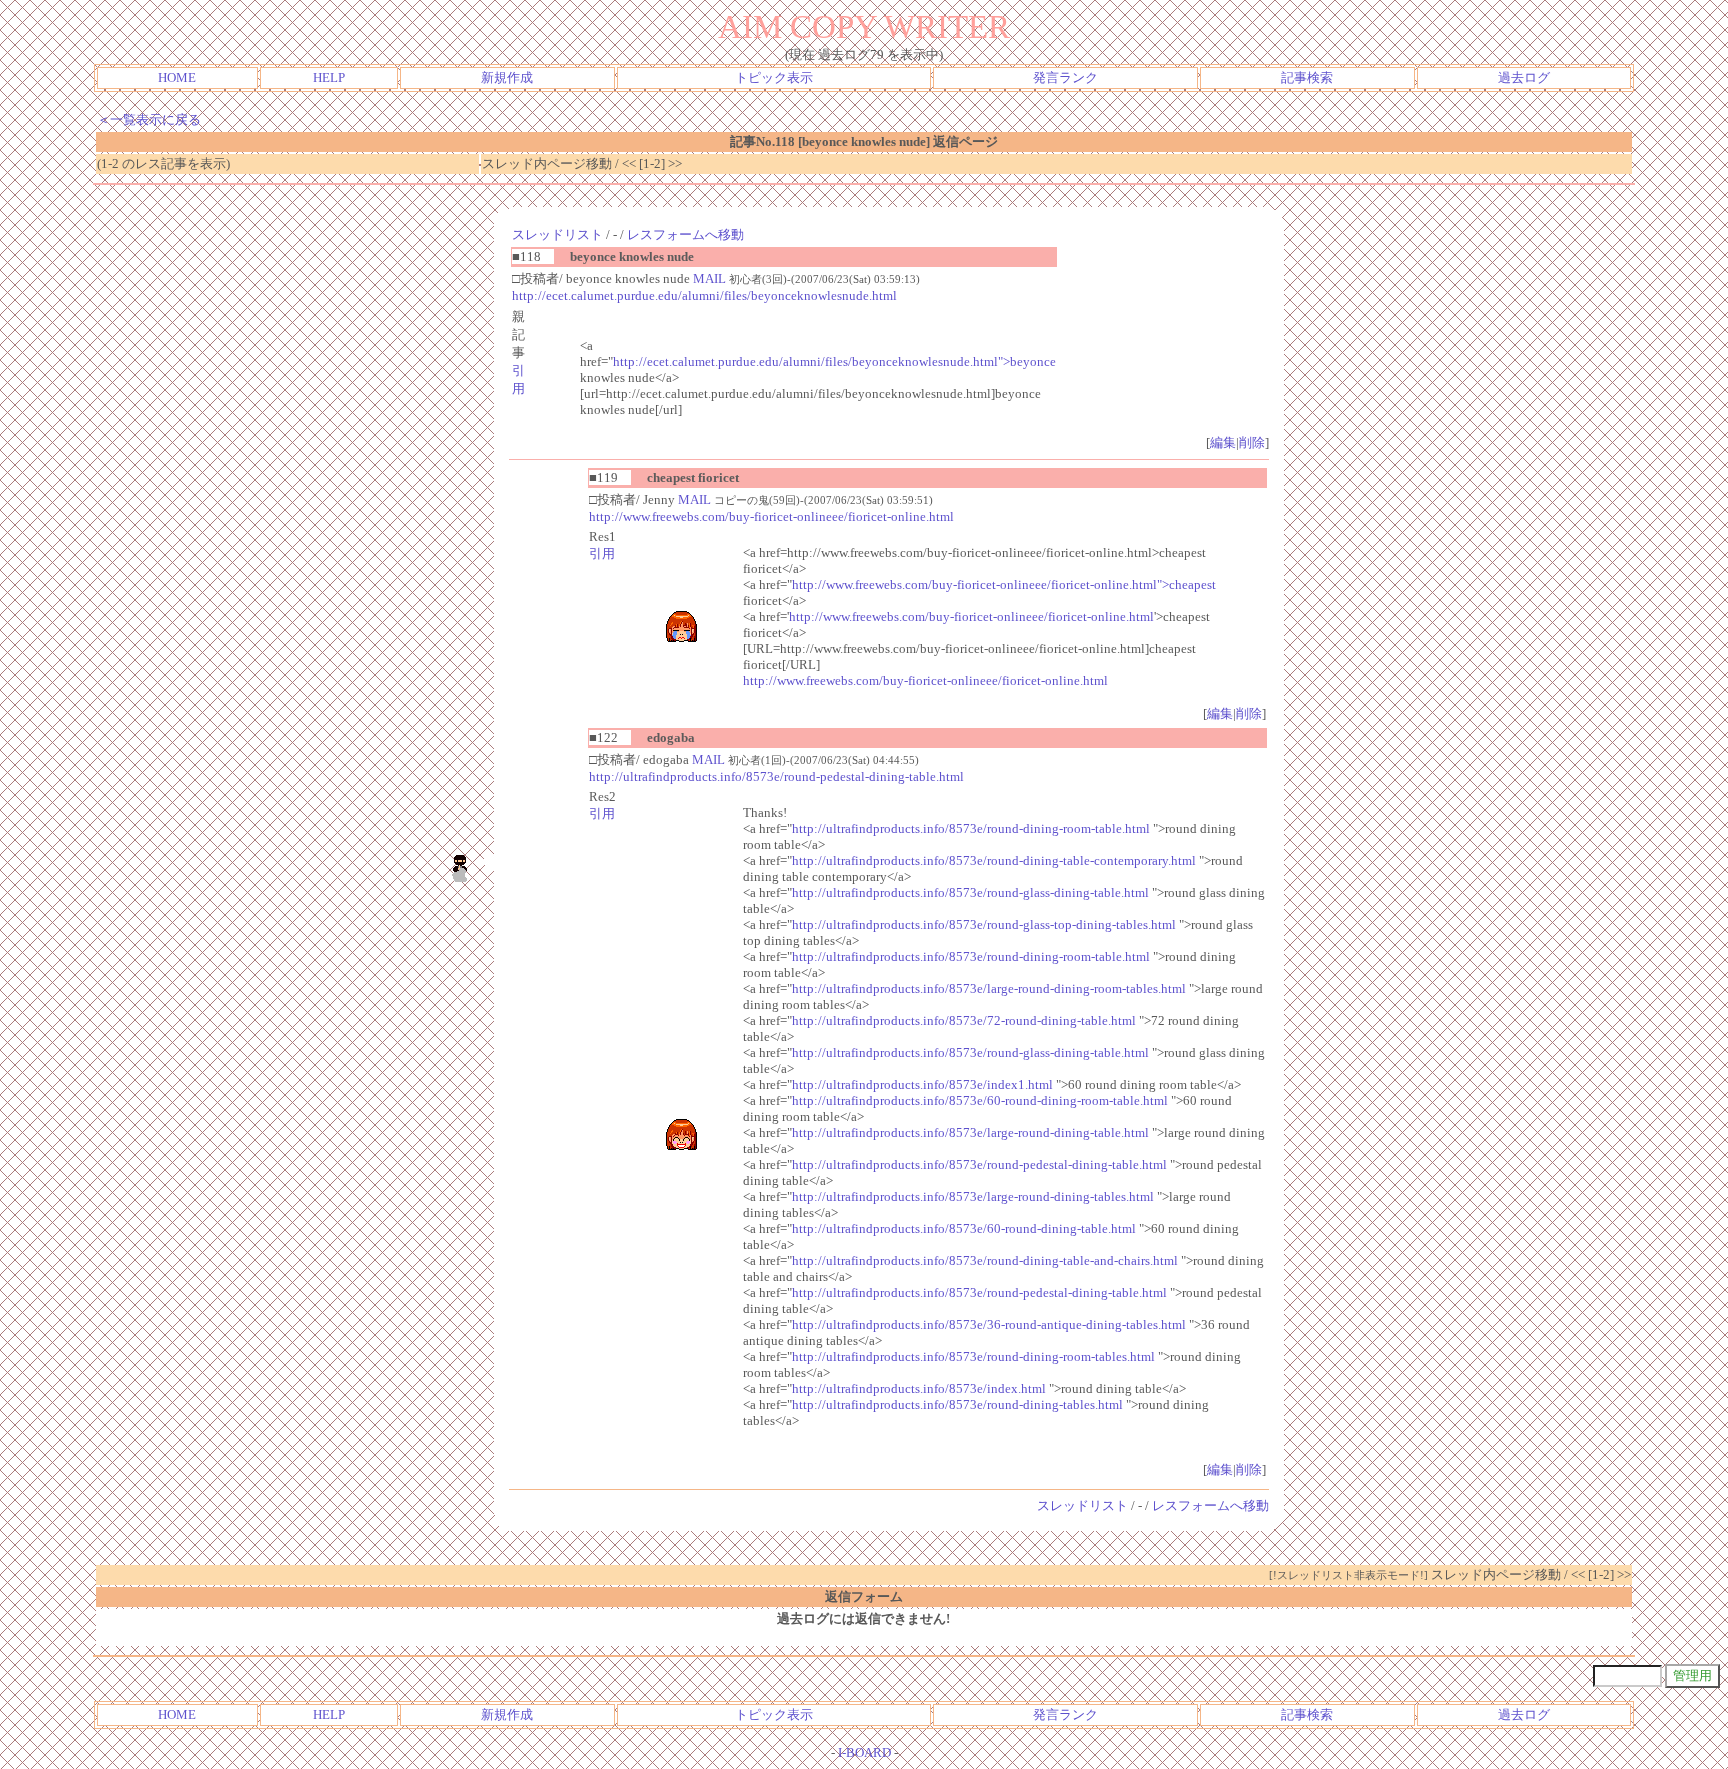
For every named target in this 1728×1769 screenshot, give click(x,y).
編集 (1223, 442)
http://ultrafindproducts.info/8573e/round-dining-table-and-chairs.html (985, 1260)
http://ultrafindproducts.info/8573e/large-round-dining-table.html (970, 1132)
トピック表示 (774, 77)
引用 (602, 553)
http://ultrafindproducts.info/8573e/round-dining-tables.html (957, 1404)
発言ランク (1065, 77)
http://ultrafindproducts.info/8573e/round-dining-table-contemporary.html (994, 860)
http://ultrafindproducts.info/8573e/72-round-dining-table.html (964, 1020)
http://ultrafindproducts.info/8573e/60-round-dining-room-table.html (980, 1100)
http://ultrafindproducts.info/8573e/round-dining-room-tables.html (973, 1356)
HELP (329, 77)
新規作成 (507, 77)
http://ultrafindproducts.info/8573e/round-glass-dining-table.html (970, 892)
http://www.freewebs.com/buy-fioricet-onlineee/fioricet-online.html (771, 516)
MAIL (709, 278)
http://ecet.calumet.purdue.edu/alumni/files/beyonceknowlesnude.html (704, 295)
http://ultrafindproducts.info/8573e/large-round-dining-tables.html (973, 1196)
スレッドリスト (557, 234)
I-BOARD (864, 1752)
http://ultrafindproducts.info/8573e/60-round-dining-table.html (964, 1228)
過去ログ (1524, 77)
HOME (177, 77)
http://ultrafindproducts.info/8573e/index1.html (922, 1084)
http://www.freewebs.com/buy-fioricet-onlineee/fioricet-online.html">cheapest (1004, 584)
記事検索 (1307, 77)
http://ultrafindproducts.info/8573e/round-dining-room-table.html (971, 828)
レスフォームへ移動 (685, 234)
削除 (1252, 442)
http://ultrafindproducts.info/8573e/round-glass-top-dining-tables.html (984, 924)
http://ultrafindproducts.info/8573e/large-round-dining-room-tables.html (989, 988)
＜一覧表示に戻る (149, 119)
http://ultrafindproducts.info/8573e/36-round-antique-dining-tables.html (989, 1324)
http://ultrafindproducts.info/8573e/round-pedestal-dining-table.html (776, 776)
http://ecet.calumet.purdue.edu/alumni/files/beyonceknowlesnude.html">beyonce (834, 361)
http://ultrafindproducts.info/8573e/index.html (919, 1388)
